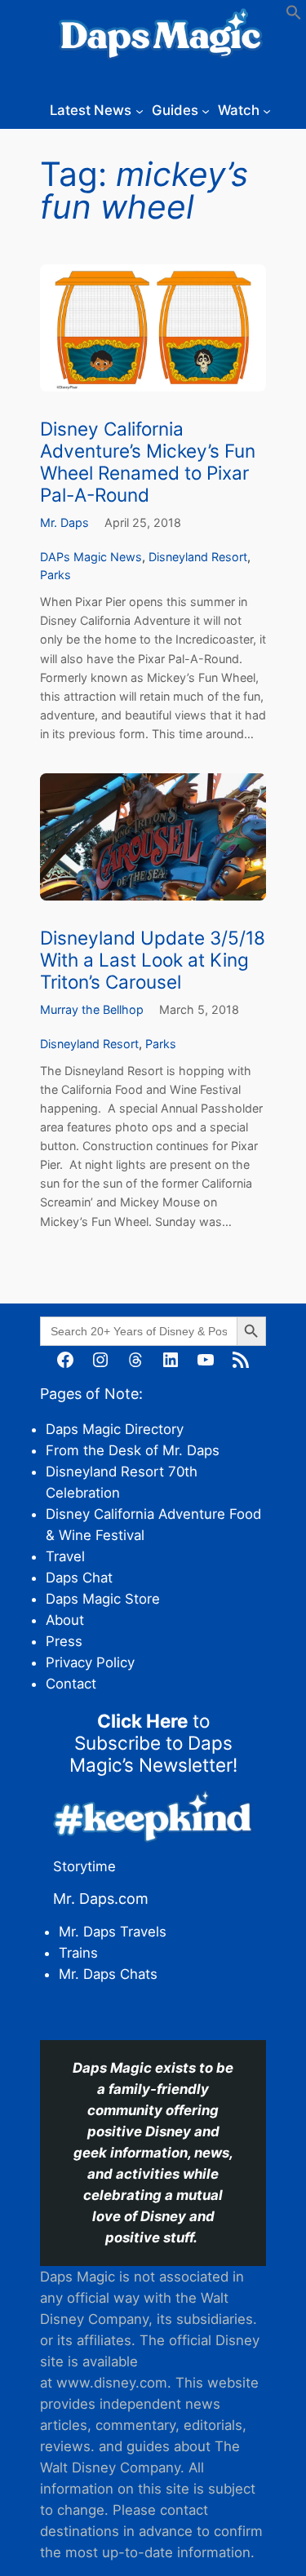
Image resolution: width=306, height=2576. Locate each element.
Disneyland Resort (198, 557)
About (65, 1620)
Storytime (84, 1866)
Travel (65, 1556)
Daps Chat (79, 1578)
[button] (294, 15)
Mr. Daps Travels (113, 1932)
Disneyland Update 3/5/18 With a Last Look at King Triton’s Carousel (153, 960)
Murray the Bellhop (92, 1009)
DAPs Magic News (91, 557)
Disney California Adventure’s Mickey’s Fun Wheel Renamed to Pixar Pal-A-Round (148, 462)
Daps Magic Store (103, 1599)
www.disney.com (112, 2383)
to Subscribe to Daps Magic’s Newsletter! (153, 1743)
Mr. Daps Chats (108, 1974)
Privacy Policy (90, 1662)
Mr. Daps (64, 522)
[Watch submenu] (267, 110)
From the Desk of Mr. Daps (133, 1450)
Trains (78, 1953)
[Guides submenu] (206, 110)
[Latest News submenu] (140, 110)
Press (64, 1641)
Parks (55, 575)
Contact (71, 1684)
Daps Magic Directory (115, 1429)
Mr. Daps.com (101, 1899)
